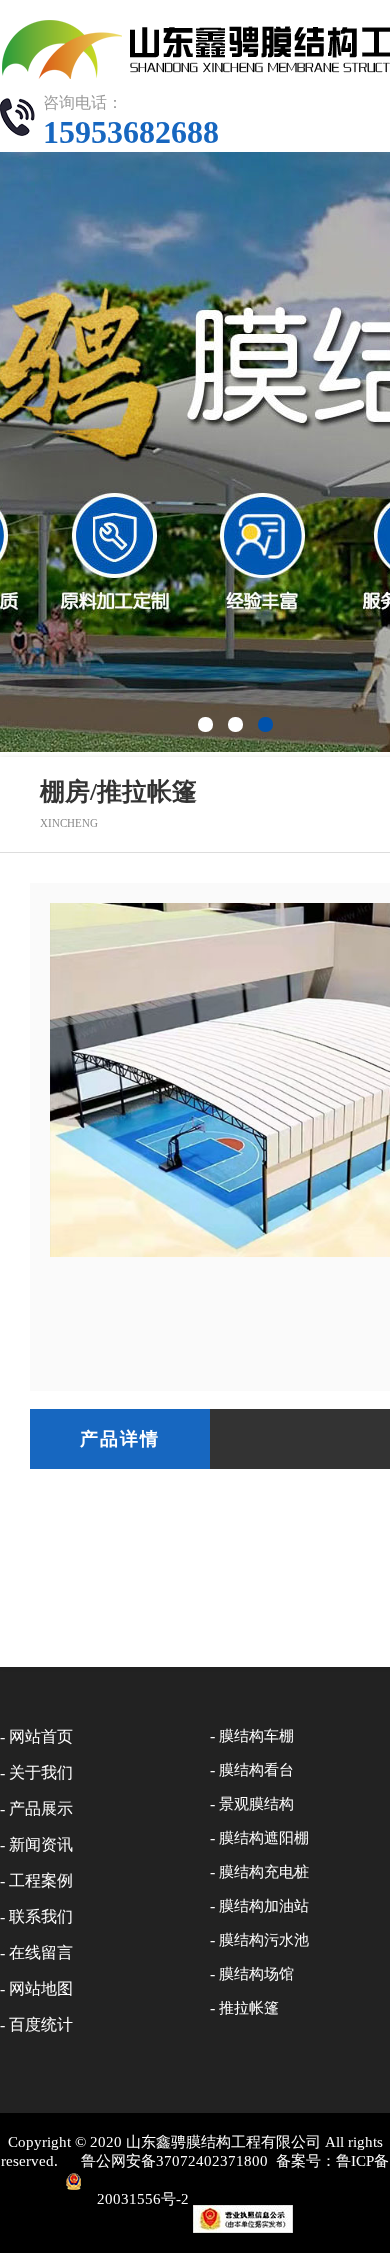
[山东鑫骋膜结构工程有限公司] (195, 49)
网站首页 (41, 1736)
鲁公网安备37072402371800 (174, 2161)
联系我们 (41, 1916)
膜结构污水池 (264, 1940)
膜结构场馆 (256, 1974)
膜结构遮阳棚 (264, 1838)
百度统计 (41, 2024)
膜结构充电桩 (264, 1872)
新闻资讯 (41, 1844)
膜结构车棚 (256, 1736)
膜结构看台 (256, 1770)
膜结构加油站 (264, 1906)
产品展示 (41, 1808)
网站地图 (41, 1988)
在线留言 (41, 1952)
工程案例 (41, 1880)
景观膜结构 (256, 1804)
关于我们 (41, 1772)
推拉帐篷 (249, 2008)
